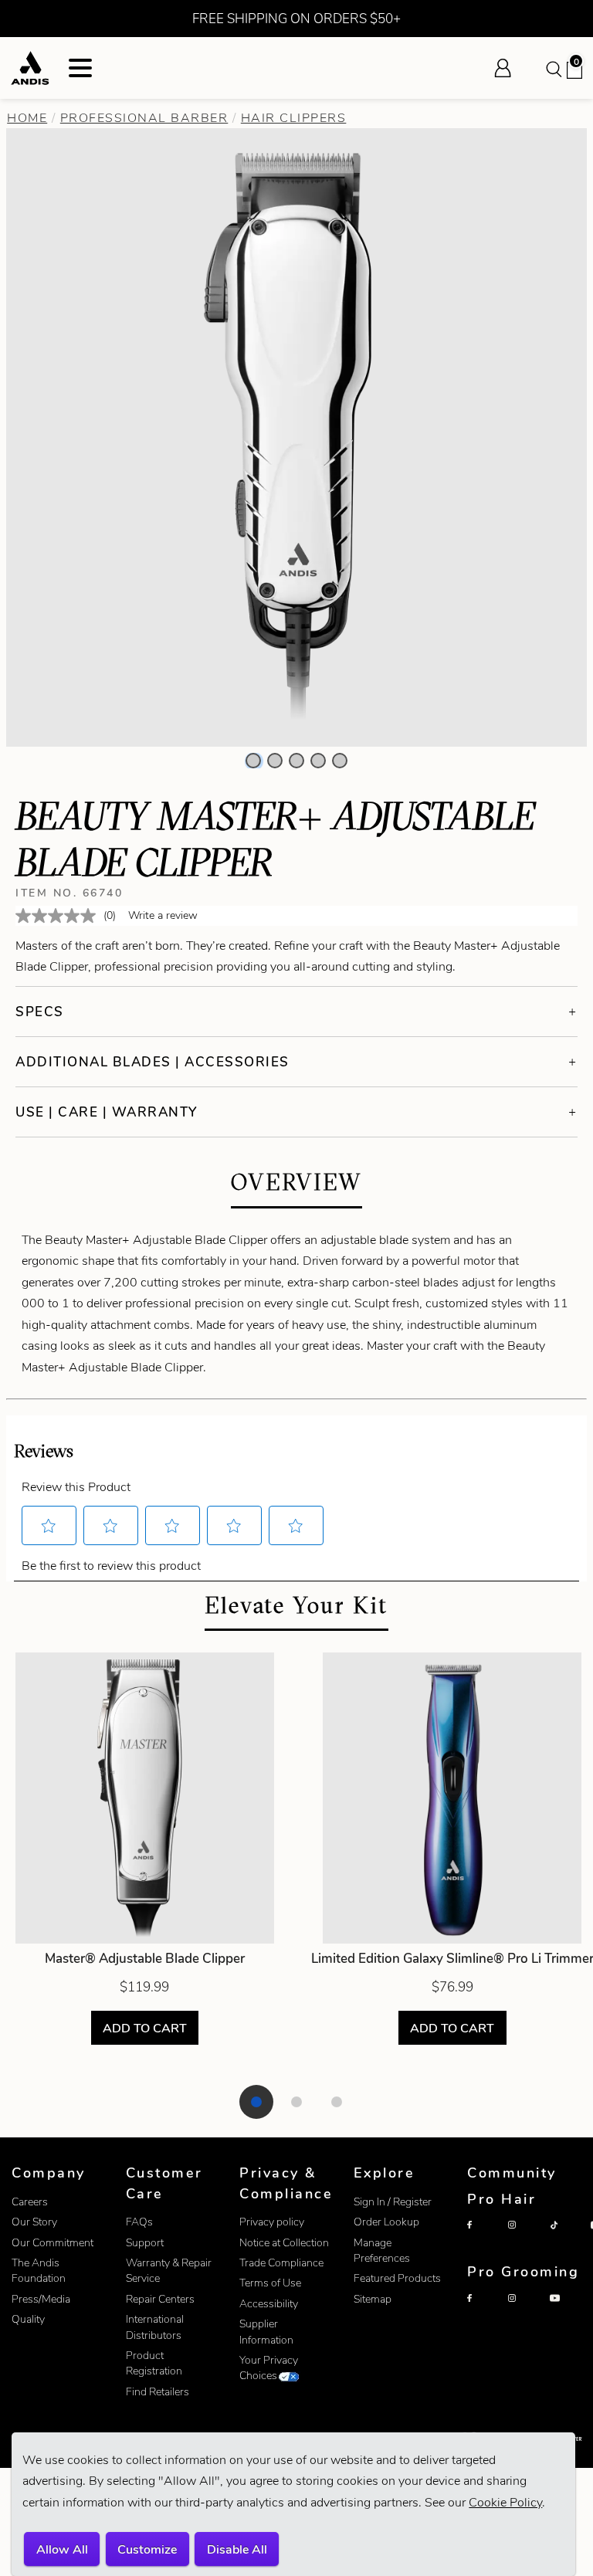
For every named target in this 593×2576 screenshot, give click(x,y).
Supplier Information (266, 2332)
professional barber (144, 118)
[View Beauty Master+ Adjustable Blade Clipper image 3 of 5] (296, 761)
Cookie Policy (505, 2502)
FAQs (139, 2222)
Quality (28, 2319)
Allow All (62, 2549)
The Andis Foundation (39, 2271)
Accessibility (269, 2304)
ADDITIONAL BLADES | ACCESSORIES (152, 1062)
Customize (147, 2549)
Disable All (237, 2549)
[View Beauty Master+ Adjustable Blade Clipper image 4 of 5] (318, 761)
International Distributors (155, 2327)
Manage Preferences (382, 2251)
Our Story (34, 2222)
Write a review (163, 915)
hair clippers (294, 118)
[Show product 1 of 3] (256, 2102)
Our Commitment (53, 2243)
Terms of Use (270, 2283)
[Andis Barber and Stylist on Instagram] (525, 2238)
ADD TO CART (145, 2027)
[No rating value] (59, 916)
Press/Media (41, 2299)
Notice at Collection (284, 2243)
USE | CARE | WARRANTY (107, 1112)
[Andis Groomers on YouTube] (567, 2311)
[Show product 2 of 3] (296, 2102)
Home (27, 118)
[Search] (553, 68)
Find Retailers (158, 2392)
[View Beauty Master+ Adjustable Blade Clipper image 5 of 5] (340, 761)
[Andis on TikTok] (567, 2238)
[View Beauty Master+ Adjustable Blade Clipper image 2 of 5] (275, 761)
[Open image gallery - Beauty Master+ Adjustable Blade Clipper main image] (296, 436)
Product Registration (154, 2363)
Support (145, 2243)
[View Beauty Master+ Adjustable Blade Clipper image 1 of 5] (253, 761)
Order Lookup (386, 2222)
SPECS (40, 1012)
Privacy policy (272, 2222)
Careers (30, 2202)
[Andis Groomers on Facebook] (484, 2311)
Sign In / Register (393, 2202)
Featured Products (397, 2278)
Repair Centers (160, 2299)
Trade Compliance (281, 2263)
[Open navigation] (80, 68)
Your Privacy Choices (269, 2368)
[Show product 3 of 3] (337, 2102)
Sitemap (373, 2299)
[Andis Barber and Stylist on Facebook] (484, 2238)
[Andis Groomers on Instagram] (525, 2311)
